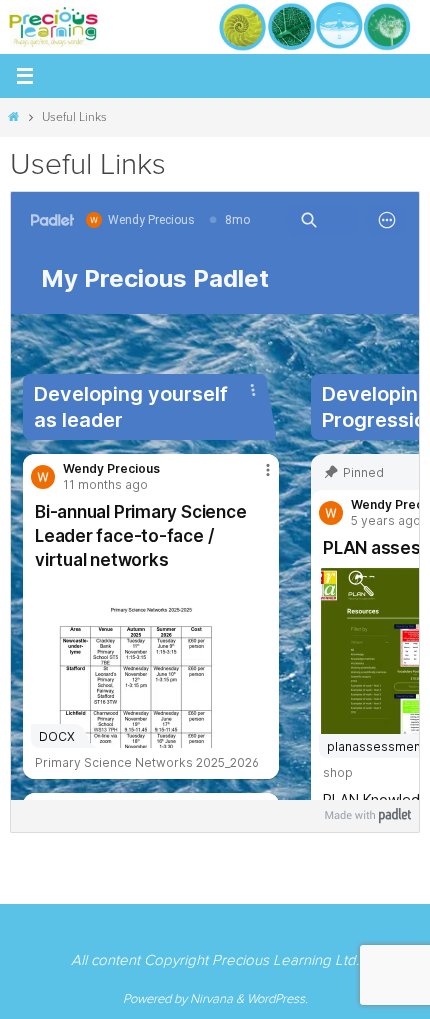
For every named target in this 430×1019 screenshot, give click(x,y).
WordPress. (277, 999)
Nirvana (211, 999)
